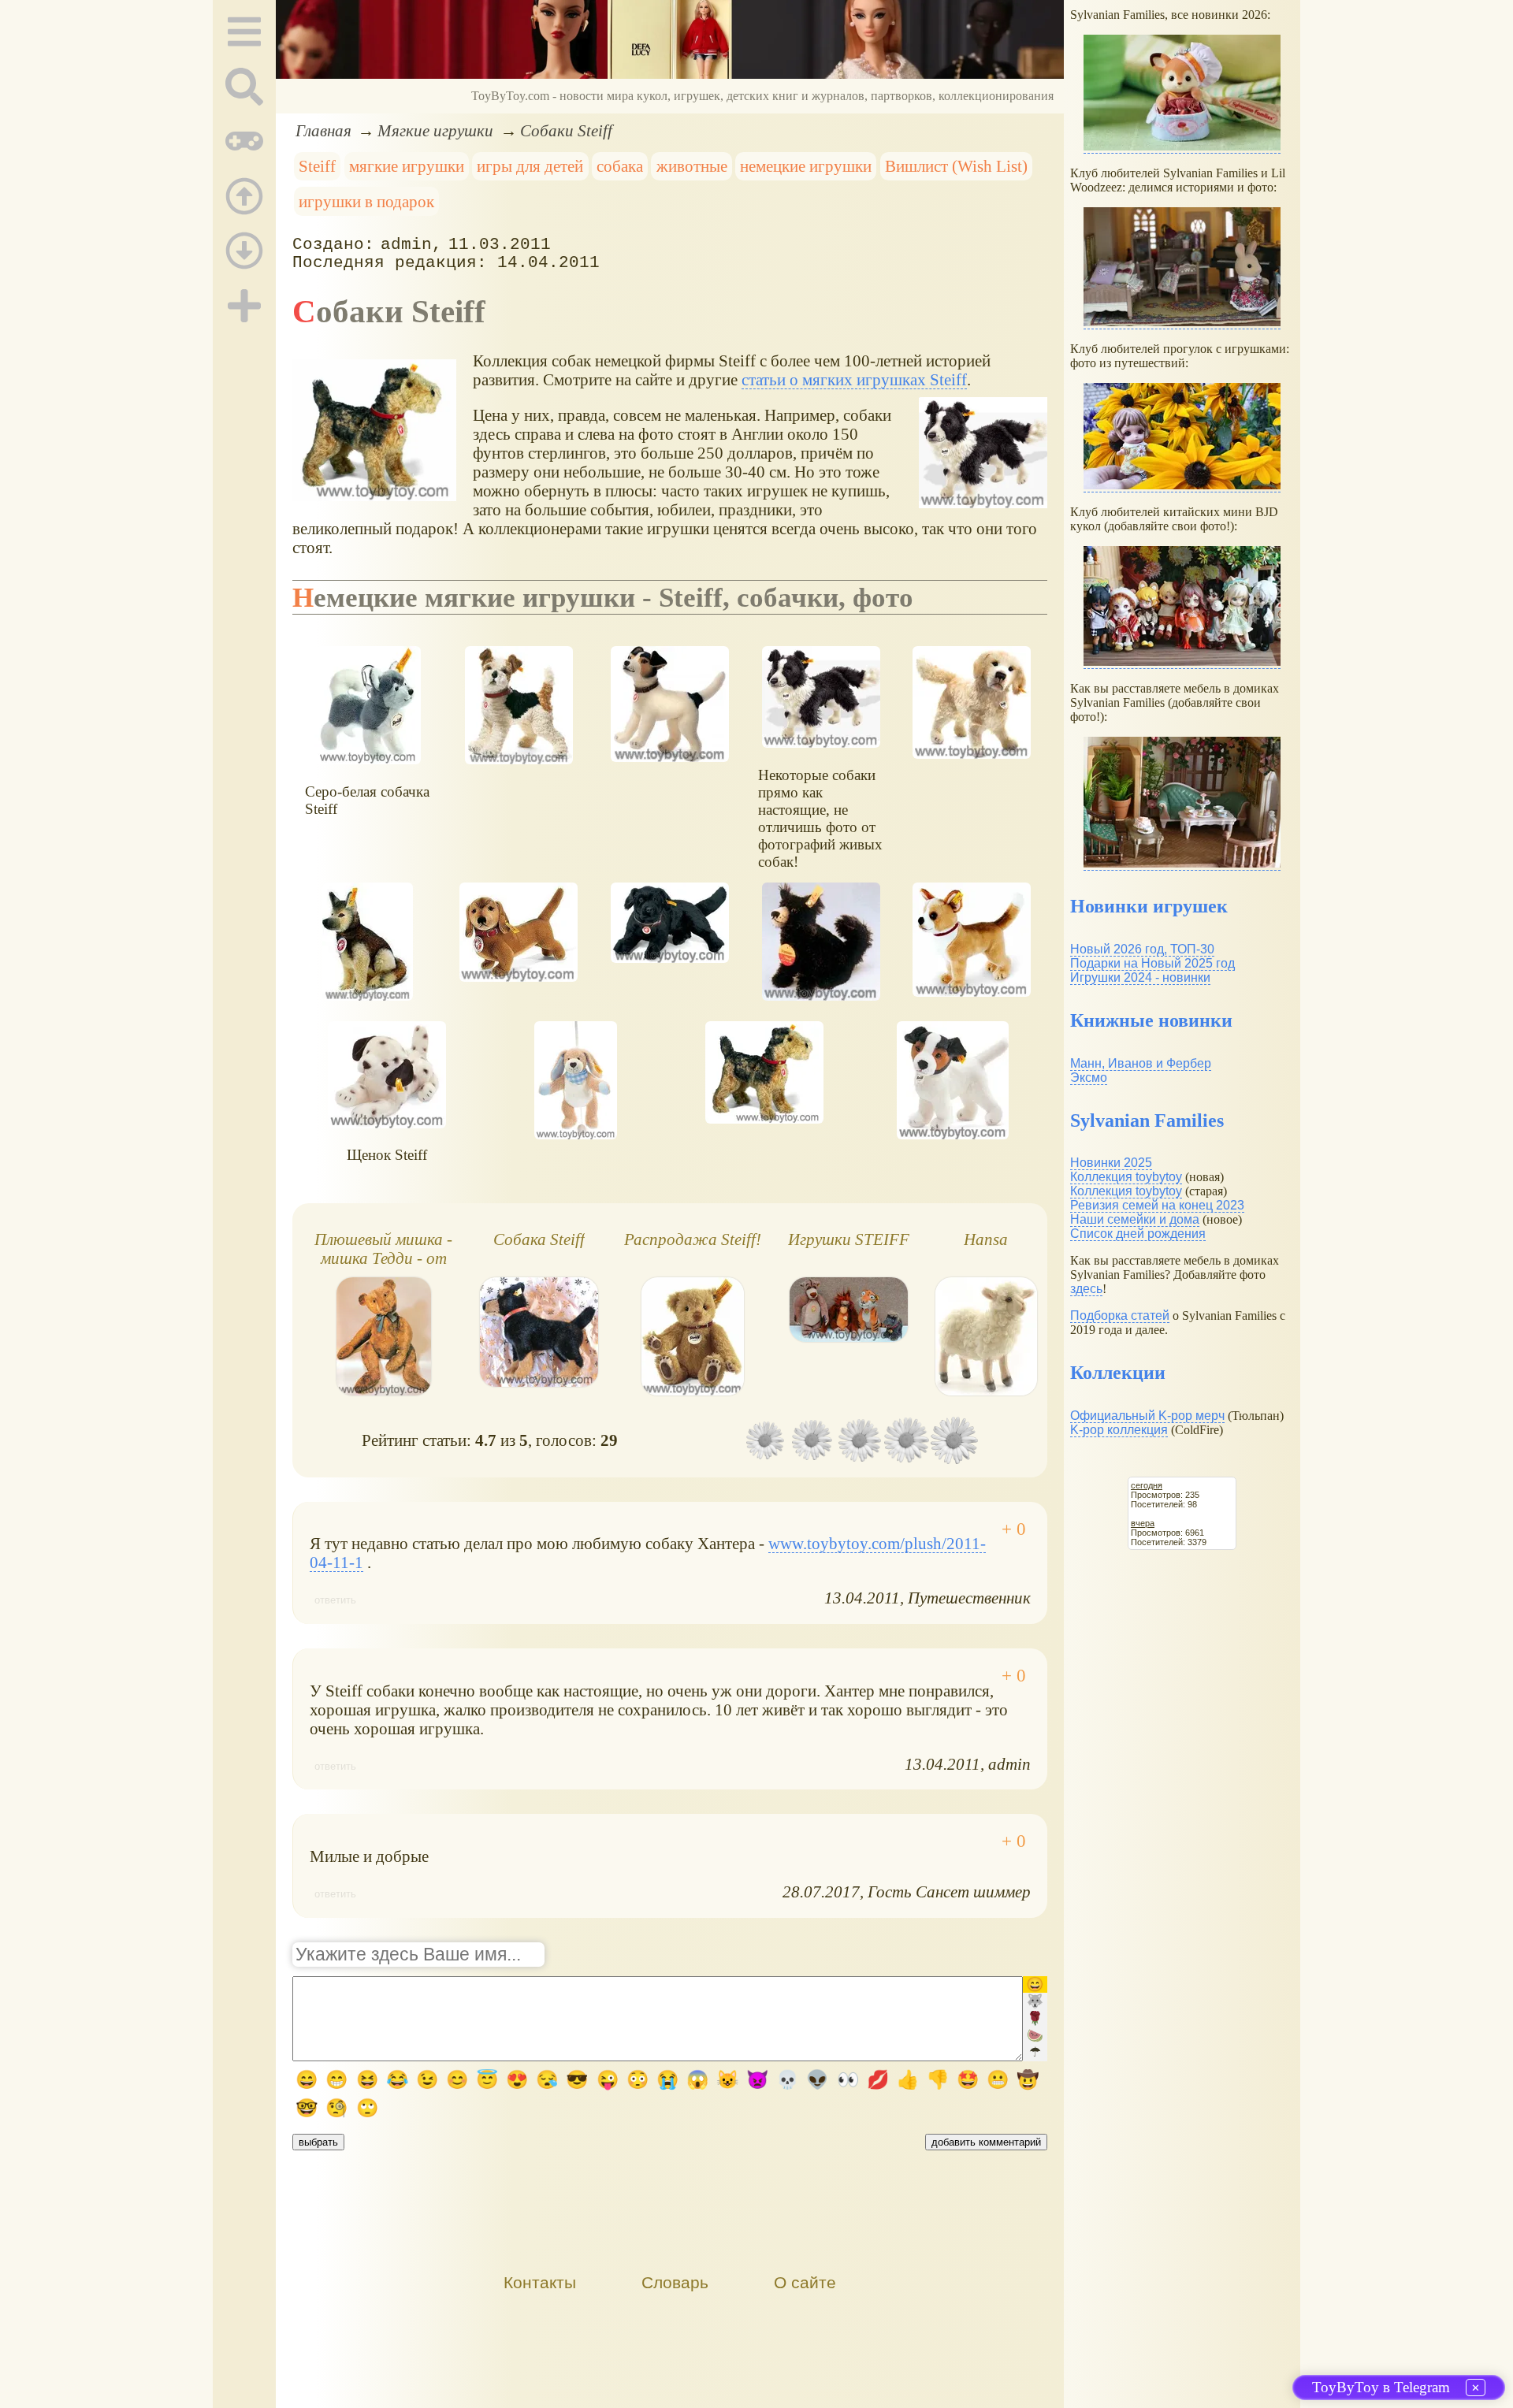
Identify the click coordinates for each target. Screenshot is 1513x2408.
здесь (1086, 1289)
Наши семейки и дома (1135, 1219)
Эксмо (1089, 1078)
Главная (323, 130)
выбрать (318, 2142)
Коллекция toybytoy (1126, 1177)
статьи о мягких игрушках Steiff (854, 379)
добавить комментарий (986, 2142)
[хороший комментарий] (1014, 1529)
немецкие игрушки (806, 166)
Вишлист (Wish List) (956, 166)
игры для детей (530, 166)
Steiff (317, 166)
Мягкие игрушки (435, 130)
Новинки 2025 (1111, 1163)
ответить (335, 1600)
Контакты (540, 2282)
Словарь (675, 2282)
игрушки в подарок (366, 201)
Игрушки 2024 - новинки (1140, 977)
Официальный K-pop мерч (1147, 1416)
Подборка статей (1120, 1315)
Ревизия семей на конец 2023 (1157, 1205)
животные (692, 166)
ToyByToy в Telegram (1381, 2387)
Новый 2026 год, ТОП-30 (1142, 949)
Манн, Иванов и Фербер (1141, 1063)
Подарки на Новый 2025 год (1152, 963)
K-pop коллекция (1119, 1430)
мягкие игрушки (407, 166)
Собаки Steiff (566, 130)
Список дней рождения (1138, 1234)
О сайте (805, 2282)
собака (620, 166)
